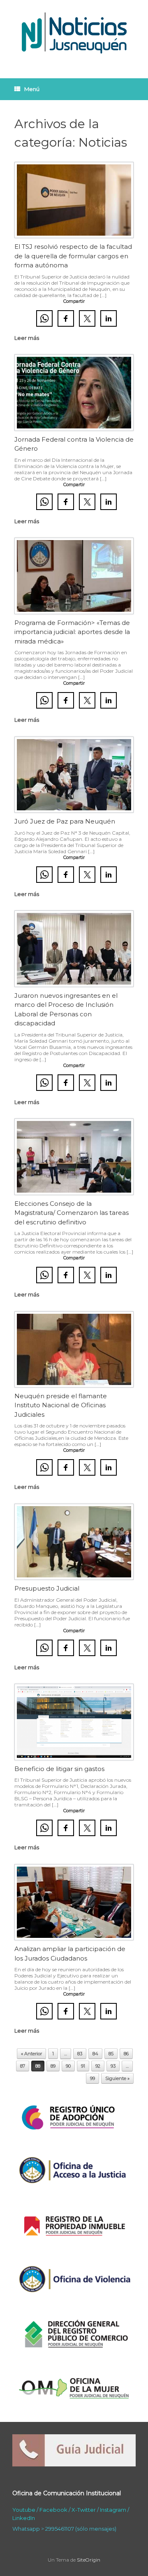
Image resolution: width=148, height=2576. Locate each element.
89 (53, 2066)
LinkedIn (24, 2518)
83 (80, 2054)
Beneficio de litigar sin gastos (59, 1769)
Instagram (113, 2510)
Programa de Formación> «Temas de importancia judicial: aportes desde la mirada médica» (72, 632)
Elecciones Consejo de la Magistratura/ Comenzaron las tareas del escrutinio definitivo (72, 1213)
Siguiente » (117, 2078)
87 (23, 2066)
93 (113, 2066)
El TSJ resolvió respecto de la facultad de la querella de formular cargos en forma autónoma (73, 256)
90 (68, 2066)
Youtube (24, 2510)
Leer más (27, 338)
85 (111, 2054)
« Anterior (31, 2054)
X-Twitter (84, 2510)
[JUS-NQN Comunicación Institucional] (74, 33)
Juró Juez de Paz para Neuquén (65, 821)
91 (83, 2066)
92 (98, 2066)
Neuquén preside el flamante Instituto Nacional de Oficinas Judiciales (61, 1405)
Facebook (53, 2510)
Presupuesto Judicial (47, 1588)
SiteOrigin (89, 2560)
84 (95, 2054)
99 (92, 2078)
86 (126, 2054)
